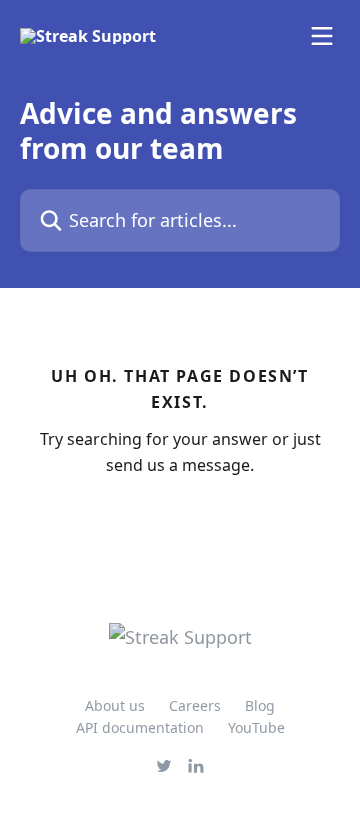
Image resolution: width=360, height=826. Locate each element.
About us (115, 705)
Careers (195, 705)
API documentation (140, 727)
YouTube (256, 727)
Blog (260, 705)
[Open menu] (322, 36)
